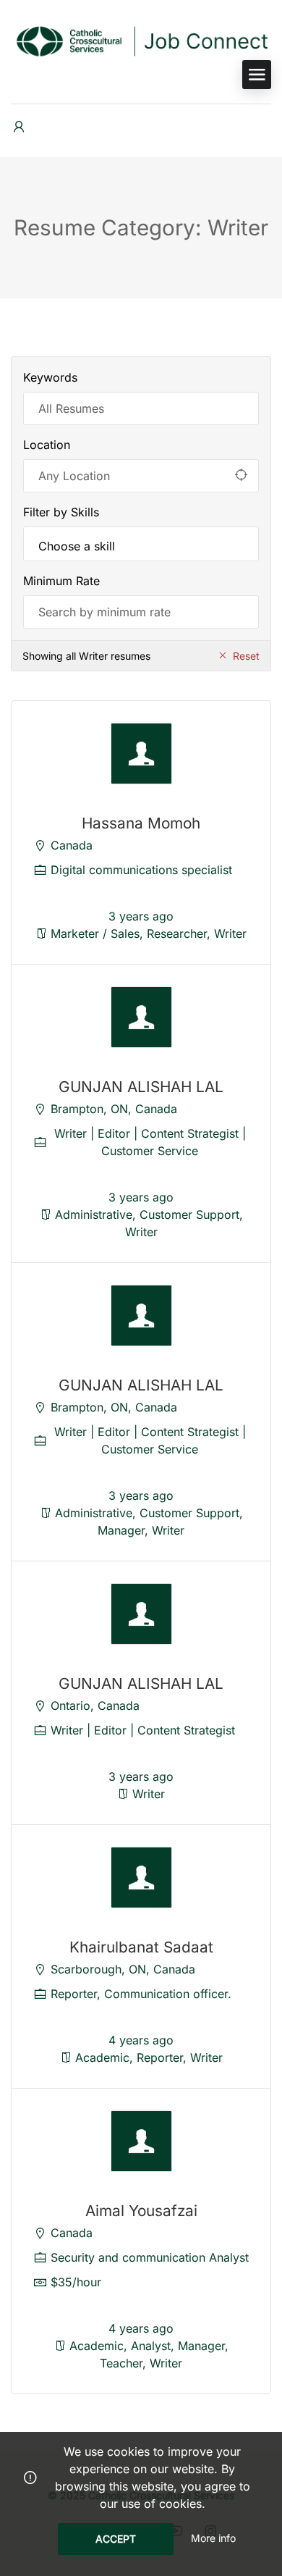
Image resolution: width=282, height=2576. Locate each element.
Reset (246, 656)
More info (213, 2538)
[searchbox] (141, 546)
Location (47, 445)
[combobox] (141, 544)
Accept (116, 2539)
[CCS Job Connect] (141, 40)
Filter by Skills (61, 512)
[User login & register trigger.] (19, 127)
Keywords (50, 377)
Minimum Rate (61, 581)
